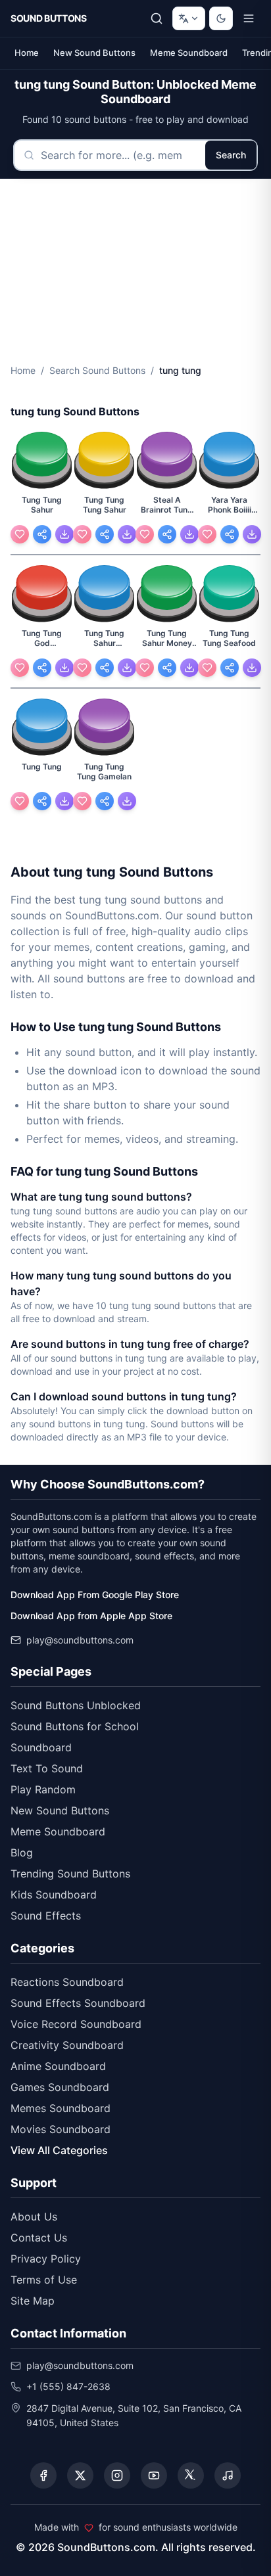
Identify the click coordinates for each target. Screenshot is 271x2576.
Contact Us (39, 2238)
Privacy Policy (46, 2259)
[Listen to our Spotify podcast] (228, 2475)
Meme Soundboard (189, 53)
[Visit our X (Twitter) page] (80, 2475)
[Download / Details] (64, 534)
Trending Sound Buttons (70, 1874)
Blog (22, 1852)
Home (27, 53)
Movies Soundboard (61, 2129)
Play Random (43, 1789)
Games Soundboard (60, 2087)
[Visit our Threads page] (191, 2475)
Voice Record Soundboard (76, 2024)
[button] (42, 461)
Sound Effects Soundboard (78, 2003)
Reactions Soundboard (67, 1982)
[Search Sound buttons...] (157, 18)
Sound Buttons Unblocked (76, 1705)
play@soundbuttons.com (80, 1640)
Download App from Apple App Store (91, 1616)
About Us (34, 2217)
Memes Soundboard (61, 2108)
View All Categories (59, 2150)
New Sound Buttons (94, 53)
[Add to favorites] (20, 534)
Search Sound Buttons (97, 370)
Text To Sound (47, 1768)
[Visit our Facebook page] (43, 2475)
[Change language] (189, 18)
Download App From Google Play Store (95, 1595)
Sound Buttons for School (75, 1726)
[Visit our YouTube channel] (154, 2475)
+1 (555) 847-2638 (68, 2386)
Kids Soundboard (54, 1895)
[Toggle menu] (249, 18)
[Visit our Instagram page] (117, 2475)
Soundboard (41, 1747)
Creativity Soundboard (67, 2045)
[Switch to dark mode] (221, 18)
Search (231, 155)
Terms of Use (44, 2280)
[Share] (42, 534)
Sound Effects (46, 1916)
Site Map (33, 2301)
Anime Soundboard (58, 2066)
